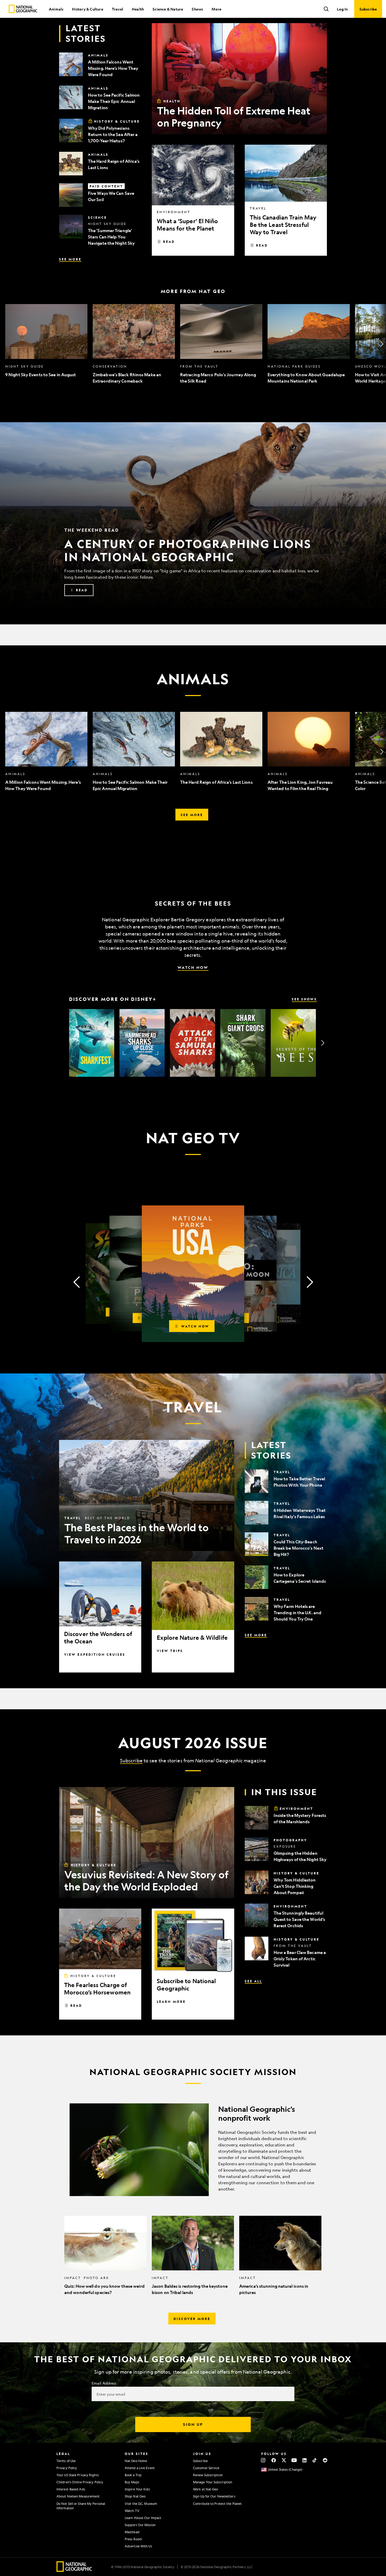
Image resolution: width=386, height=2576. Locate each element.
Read (169, 242)
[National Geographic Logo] (74, 2570)
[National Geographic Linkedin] (304, 2460)
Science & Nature (168, 9)
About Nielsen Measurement (78, 2496)
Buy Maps (132, 2482)
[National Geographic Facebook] (273, 2460)
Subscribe (131, 1760)
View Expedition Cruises (95, 1654)
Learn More (171, 2002)
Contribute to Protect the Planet (217, 2504)
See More (70, 259)
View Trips (170, 1651)
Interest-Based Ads (71, 2489)
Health (138, 9)
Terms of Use (66, 2461)
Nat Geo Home (136, 2461)
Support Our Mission (140, 2525)
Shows (197, 9)
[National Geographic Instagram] (263, 2460)
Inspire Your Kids (137, 2489)
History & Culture (87, 9)
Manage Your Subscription (213, 2482)
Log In (342, 9)
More (217, 9)
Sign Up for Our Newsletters (214, 2496)
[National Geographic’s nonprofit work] (193, 2150)
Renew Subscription (208, 2475)
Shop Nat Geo (135, 2496)
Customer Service (206, 2468)
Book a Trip (133, 2475)
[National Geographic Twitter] (284, 2460)
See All (253, 1981)
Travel (118, 9)
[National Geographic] (23, 9)
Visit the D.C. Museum (141, 2504)
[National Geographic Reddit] (325, 2460)
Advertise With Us (138, 2546)
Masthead (132, 2532)
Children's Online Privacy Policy (80, 2482)
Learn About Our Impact (143, 2518)
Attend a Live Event (140, 2468)
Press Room (133, 2539)
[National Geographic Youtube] (294, 2460)
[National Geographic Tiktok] (315, 2460)
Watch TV (132, 2511)
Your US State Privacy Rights (78, 2475)
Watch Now (193, 967)
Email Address (104, 2383)
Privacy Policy (67, 2468)
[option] (46, 344)
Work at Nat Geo (206, 2489)
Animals (56, 9)
